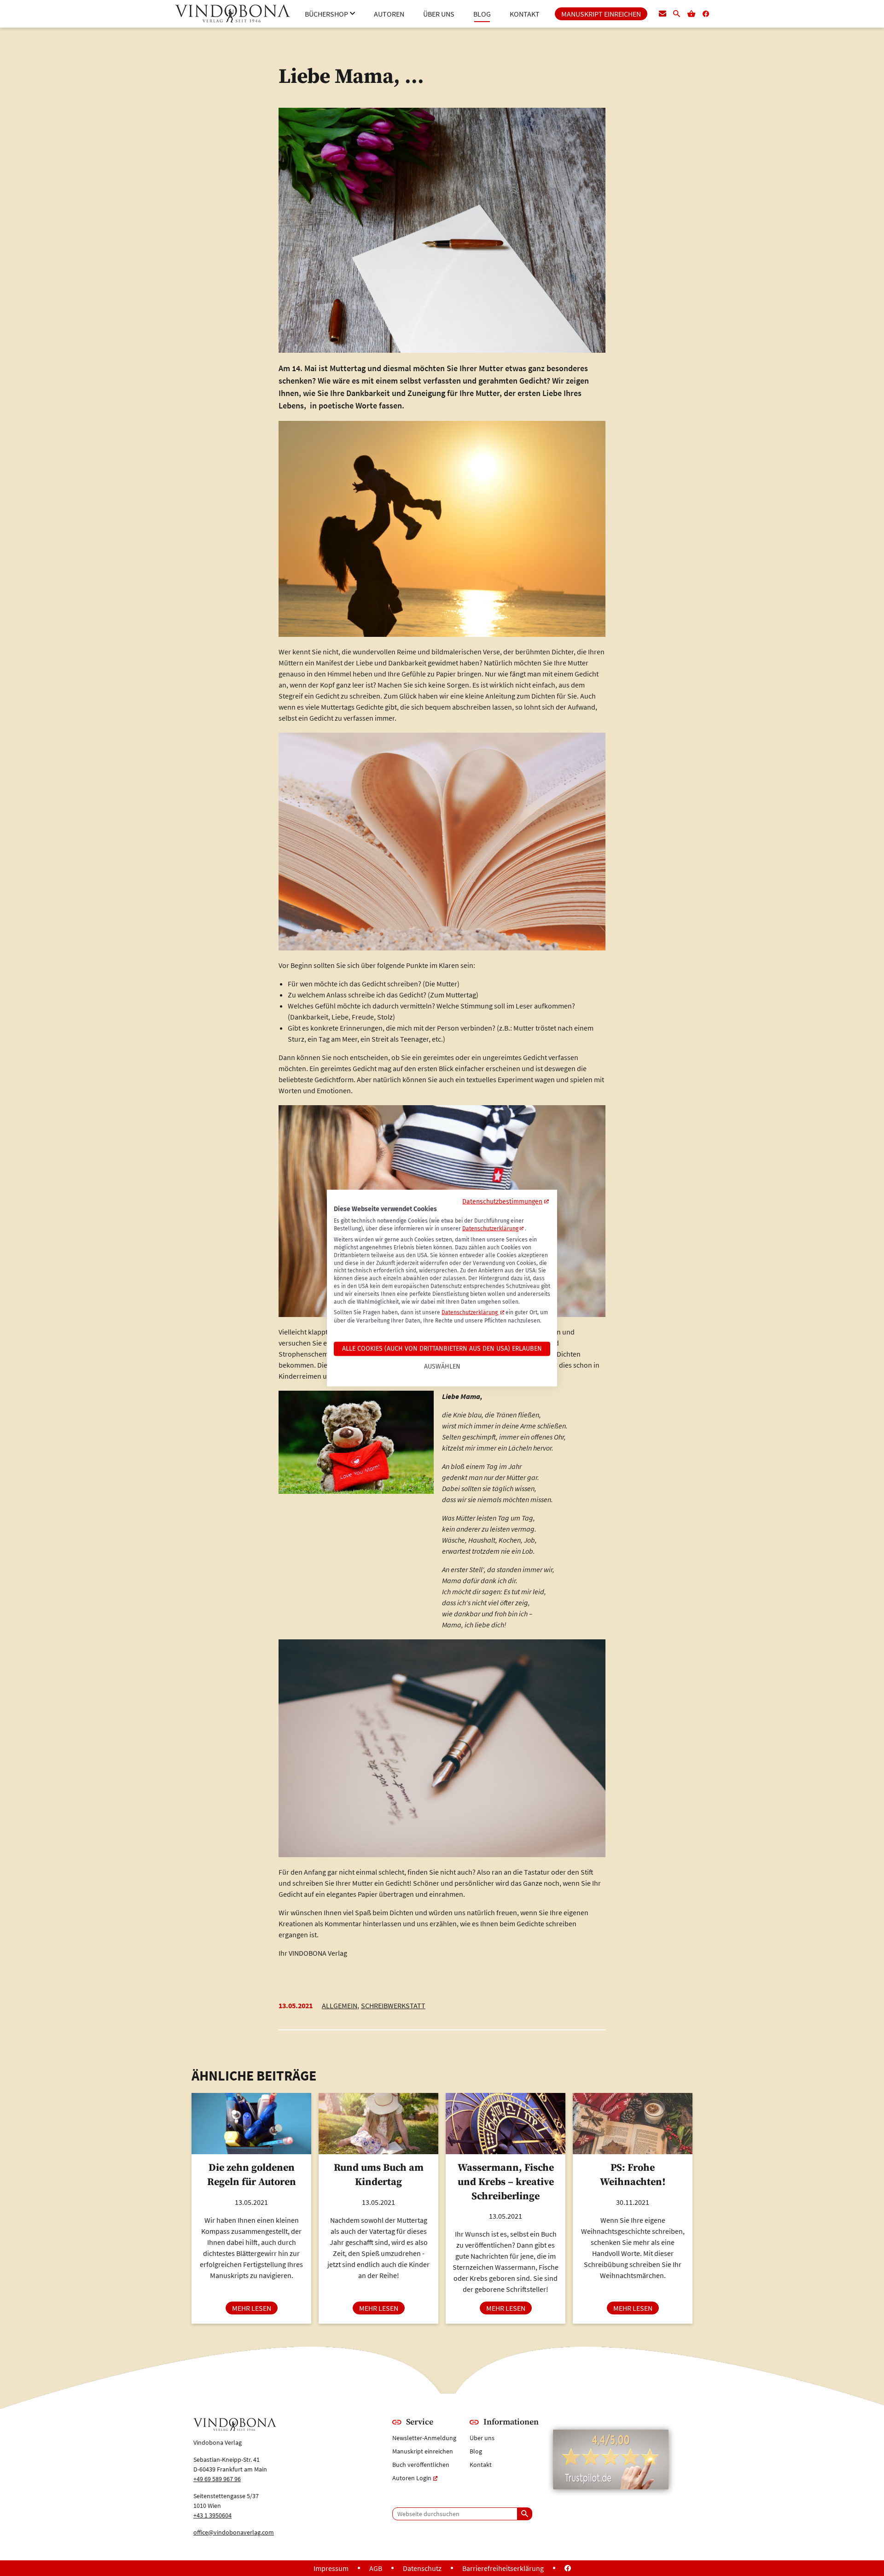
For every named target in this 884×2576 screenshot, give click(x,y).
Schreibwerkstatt (393, 2005)
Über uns (482, 2438)
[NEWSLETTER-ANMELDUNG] (663, 14)
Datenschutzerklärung (490, 1229)
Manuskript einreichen (423, 2451)
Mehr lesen (255, 2308)
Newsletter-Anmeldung (424, 2438)
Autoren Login (412, 2478)
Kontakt (481, 2465)
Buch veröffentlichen (421, 2465)
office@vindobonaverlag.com (234, 2532)
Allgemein (340, 2005)
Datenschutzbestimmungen (502, 1202)
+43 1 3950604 (212, 2515)
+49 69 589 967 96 (217, 2479)
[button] (330, 14)
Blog (476, 2451)
